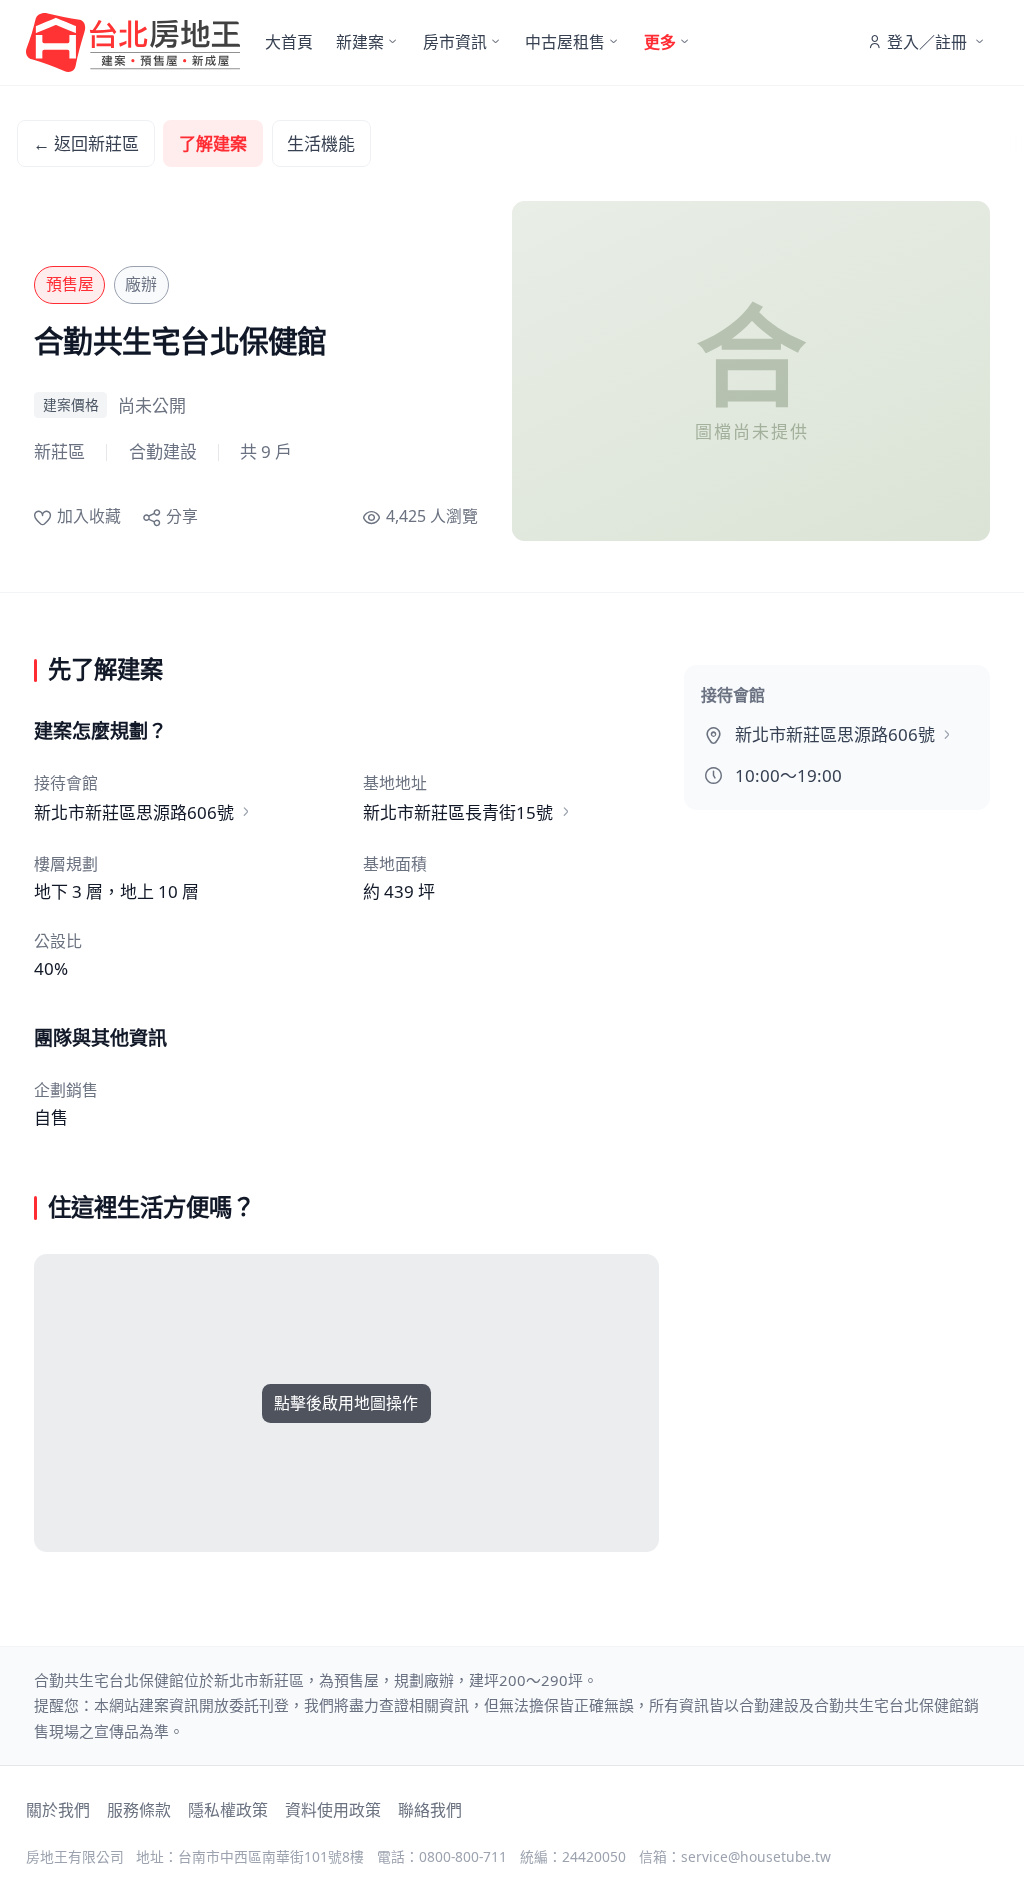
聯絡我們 (430, 1810)
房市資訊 (455, 42)
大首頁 (289, 42)
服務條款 (139, 1810)
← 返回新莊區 (86, 143)
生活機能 (321, 143)
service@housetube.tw (756, 1856)
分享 (182, 516)
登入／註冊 (927, 42)
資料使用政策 (333, 1810)
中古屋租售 (565, 42)
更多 (660, 42)
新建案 (360, 42)
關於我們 (58, 1810)
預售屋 (70, 284)
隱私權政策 (228, 1810)
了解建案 (213, 143)
